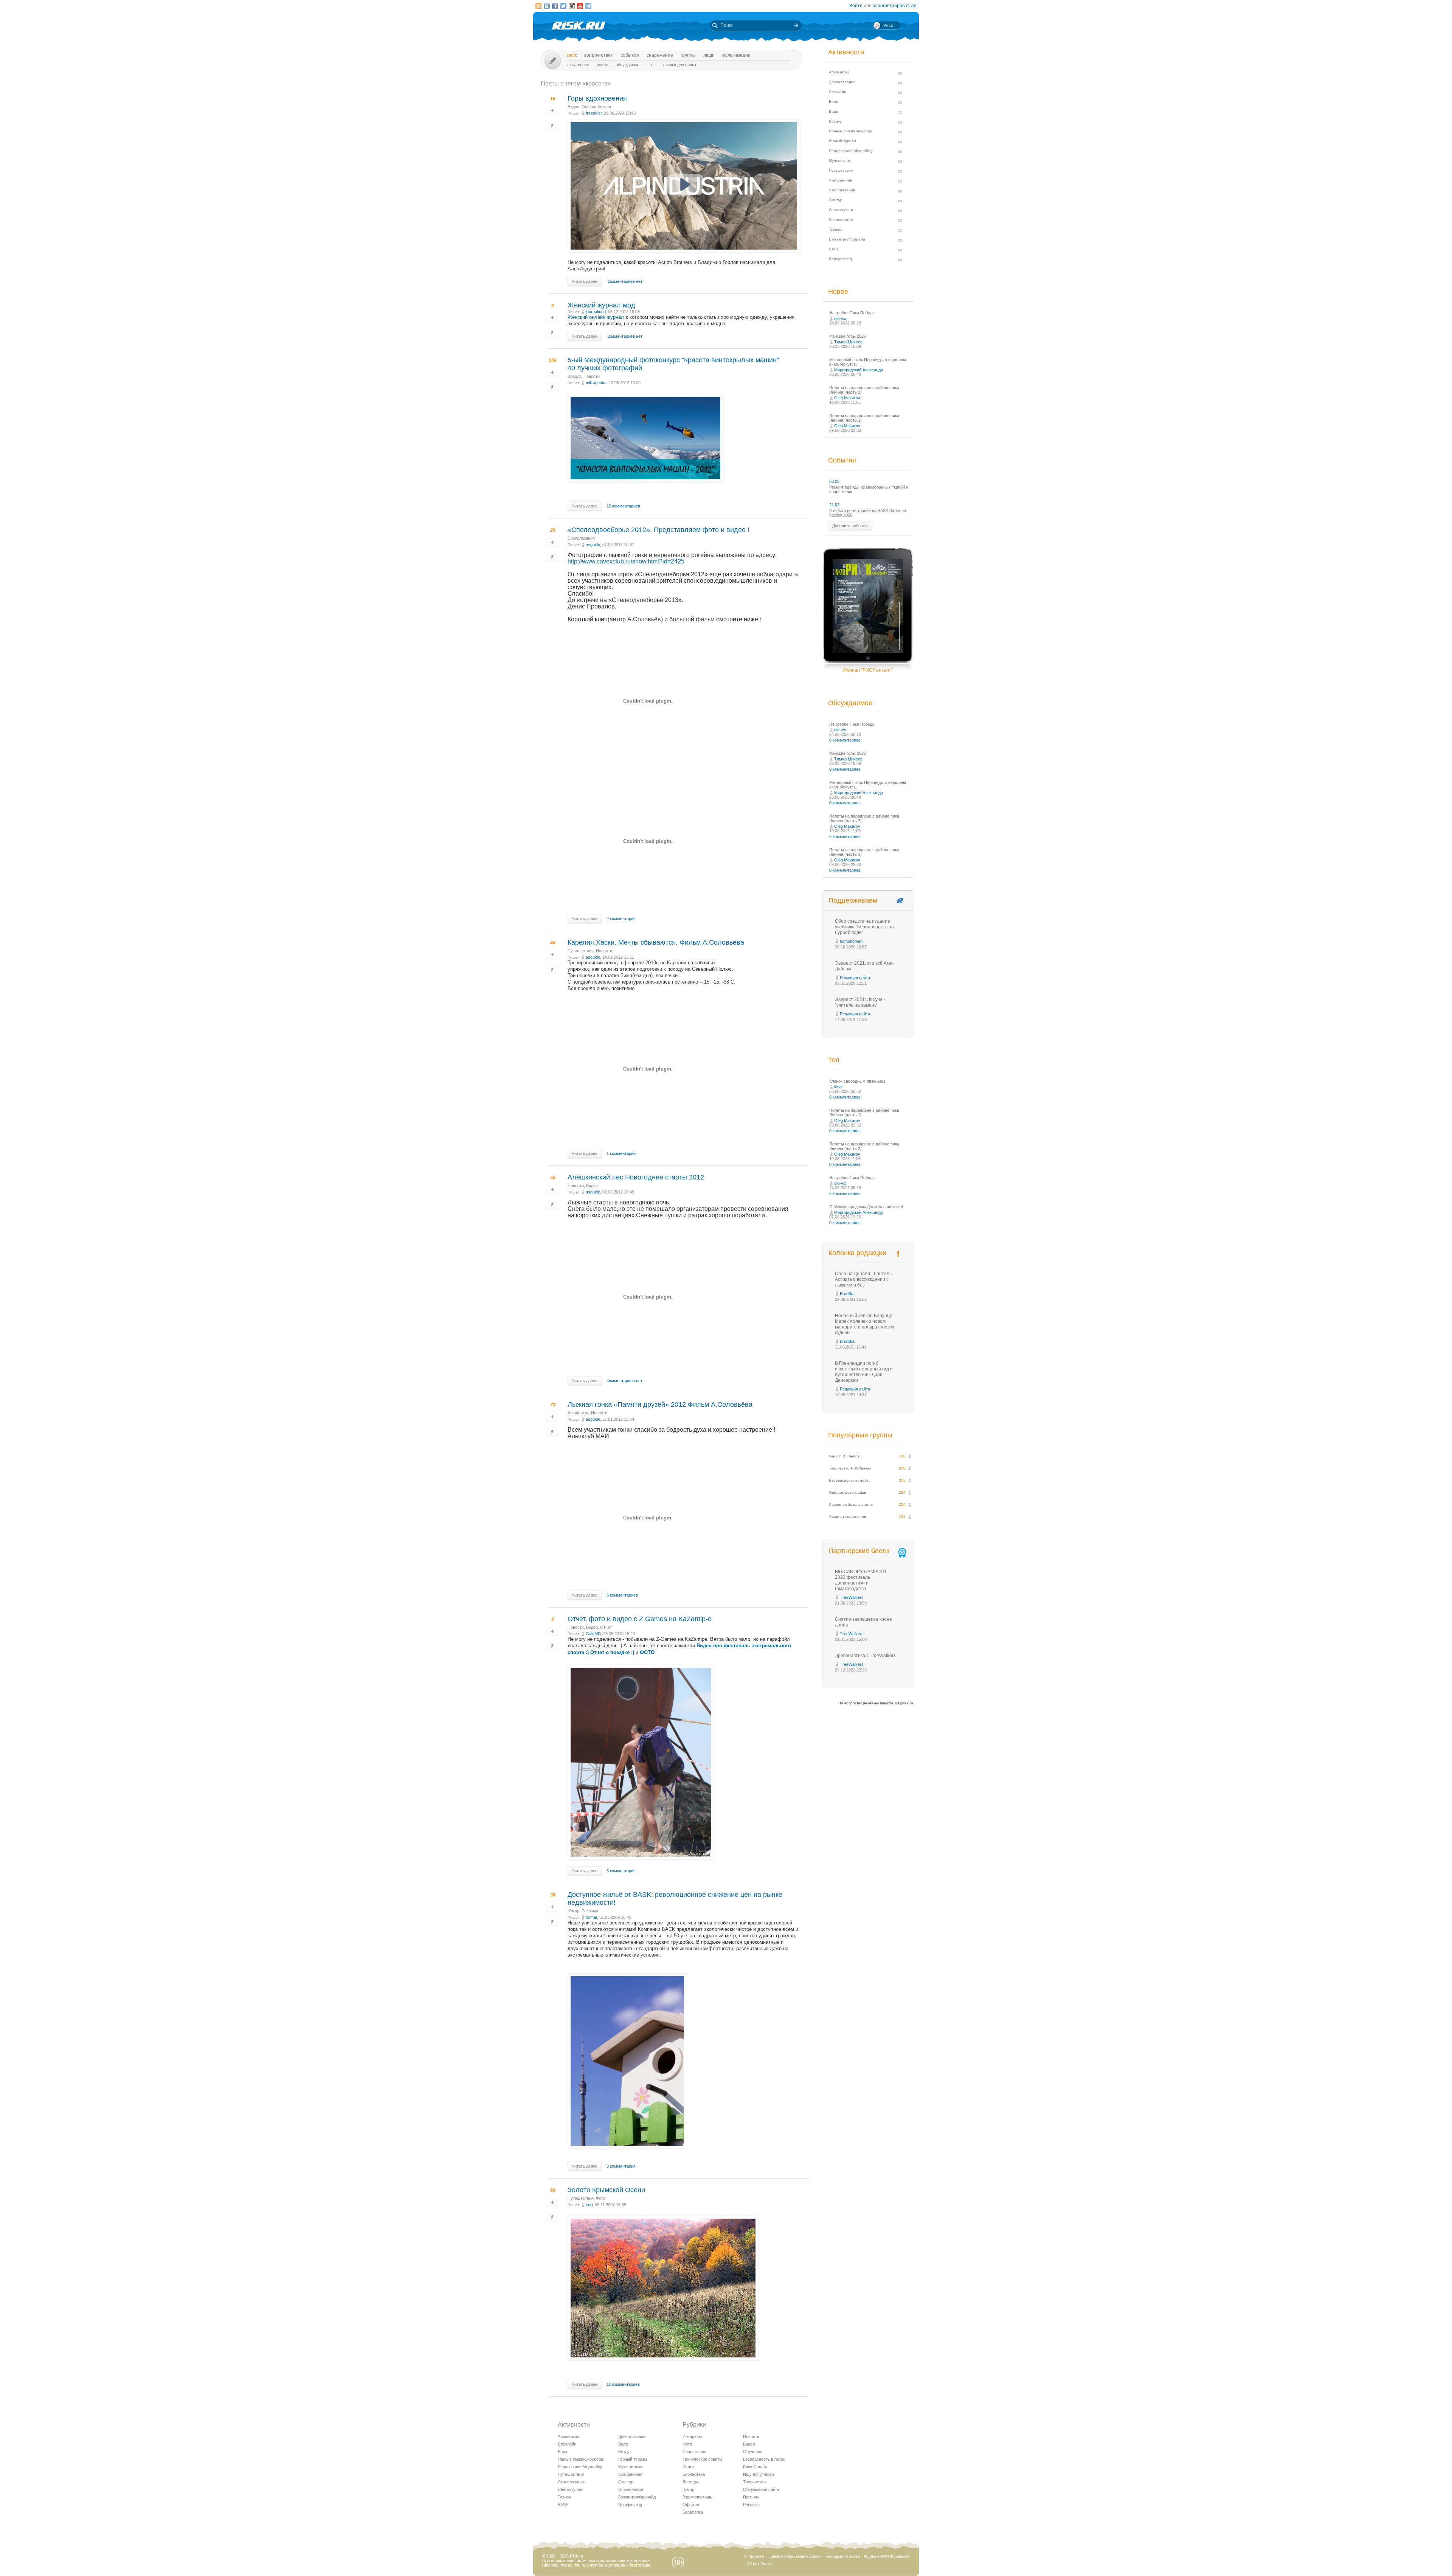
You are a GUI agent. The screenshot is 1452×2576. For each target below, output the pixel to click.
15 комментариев (623, 506)
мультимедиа (736, 55)
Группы (688, 55)
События (630, 55)
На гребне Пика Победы (852, 313)
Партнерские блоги (859, 1551)
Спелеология (631, 2489)
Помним (751, 2497)
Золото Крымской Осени (606, 2190)
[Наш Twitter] (563, 6)
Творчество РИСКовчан (850, 1468)
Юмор (573, 1911)
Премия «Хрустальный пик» (795, 2556)
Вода (562, 2452)
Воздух (574, 376)
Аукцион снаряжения (848, 1517)
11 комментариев (623, 2384)
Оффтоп (691, 2505)
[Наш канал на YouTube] (580, 6)
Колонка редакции (857, 1253)
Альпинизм (578, 1413)
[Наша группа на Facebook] (555, 6)
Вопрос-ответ (599, 55)
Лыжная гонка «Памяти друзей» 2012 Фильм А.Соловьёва (660, 1404)
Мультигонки (630, 2467)
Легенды (691, 2482)
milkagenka (596, 383)
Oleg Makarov (847, 398)
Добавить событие (850, 526)
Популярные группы (860, 1435)
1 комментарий (621, 1153)
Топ (652, 65)
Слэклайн (567, 2444)
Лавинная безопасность (851, 1504)
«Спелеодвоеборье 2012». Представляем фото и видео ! (659, 530)
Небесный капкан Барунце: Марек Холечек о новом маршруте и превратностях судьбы (865, 1324)
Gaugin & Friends (844, 1456)
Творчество (754, 2482)
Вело (623, 2444)
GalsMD (593, 1634)
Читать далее (585, 281)
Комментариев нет (624, 281)
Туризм (565, 2497)
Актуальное (578, 65)
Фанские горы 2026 (848, 336)
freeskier (594, 113)
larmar (591, 1917)
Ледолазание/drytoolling (580, 2467)
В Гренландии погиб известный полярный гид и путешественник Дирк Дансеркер (864, 1372)
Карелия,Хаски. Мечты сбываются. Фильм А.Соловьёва (656, 942)
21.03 (834, 505)
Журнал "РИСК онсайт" (868, 670)
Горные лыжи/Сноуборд (580, 2459)
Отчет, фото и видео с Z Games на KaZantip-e (640, 1619)
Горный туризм (633, 2459)
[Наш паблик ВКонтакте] (547, 6)
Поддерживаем (853, 900)
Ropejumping (630, 2505)
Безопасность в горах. (849, 1480)
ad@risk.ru (904, 1703)
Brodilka (847, 1294)
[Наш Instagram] (572, 6)
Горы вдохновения (597, 98)
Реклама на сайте (843, 2556)
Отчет (606, 1627)
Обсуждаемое (629, 65)
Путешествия (581, 951)
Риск (572, 55)
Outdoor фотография (848, 1492)
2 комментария (621, 919)
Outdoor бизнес (596, 107)
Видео (573, 107)
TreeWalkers (852, 1597)
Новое (602, 65)
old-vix (840, 318)
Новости (592, 376)
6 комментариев (622, 1595)
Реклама (590, 1911)
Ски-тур (626, 2482)
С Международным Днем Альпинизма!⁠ (866, 1207)
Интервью (692, 2436)
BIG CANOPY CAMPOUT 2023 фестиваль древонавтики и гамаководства (861, 1580)
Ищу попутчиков (759, 2474)
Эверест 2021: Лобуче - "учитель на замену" (860, 1002)
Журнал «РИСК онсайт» (887, 2556)
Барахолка (693, 2512)
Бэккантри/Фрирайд (637, 2497)
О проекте (754, 2556)
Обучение (753, 2452)
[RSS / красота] (538, 6)
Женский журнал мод (602, 305)
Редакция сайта (855, 978)
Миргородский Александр (859, 370)
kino (838, 1087)
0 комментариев (845, 740)
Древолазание (632, 2436)
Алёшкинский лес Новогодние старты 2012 (636, 1177)
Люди (709, 55)
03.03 (834, 481)
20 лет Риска (759, 2564)
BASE (563, 2505)
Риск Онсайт (755, 2467)
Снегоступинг (571, 2489)
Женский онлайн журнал (596, 317)
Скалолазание (581, 538)
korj (589, 2205)
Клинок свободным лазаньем (857, 1081)
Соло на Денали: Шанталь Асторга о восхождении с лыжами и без (863, 1279)
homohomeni (852, 941)
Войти (856, 6)
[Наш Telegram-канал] (588, 6)
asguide (593, 545)
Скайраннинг (631, 2474)
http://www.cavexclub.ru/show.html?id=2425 (626, 561)
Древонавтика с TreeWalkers (865, 1656)
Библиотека (694, 2474)
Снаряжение (660, 55)
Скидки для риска (680, 65)
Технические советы (702, 2459)
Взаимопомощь (697, 2497)
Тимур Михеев (848, 342)
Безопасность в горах (764, 2459)
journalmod (596, 312)
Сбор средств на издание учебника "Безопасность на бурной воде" (864, 927)
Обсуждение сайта (761, 2489)
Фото (601, 2198)
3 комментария (621, 1871)
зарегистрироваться (895, 6)
